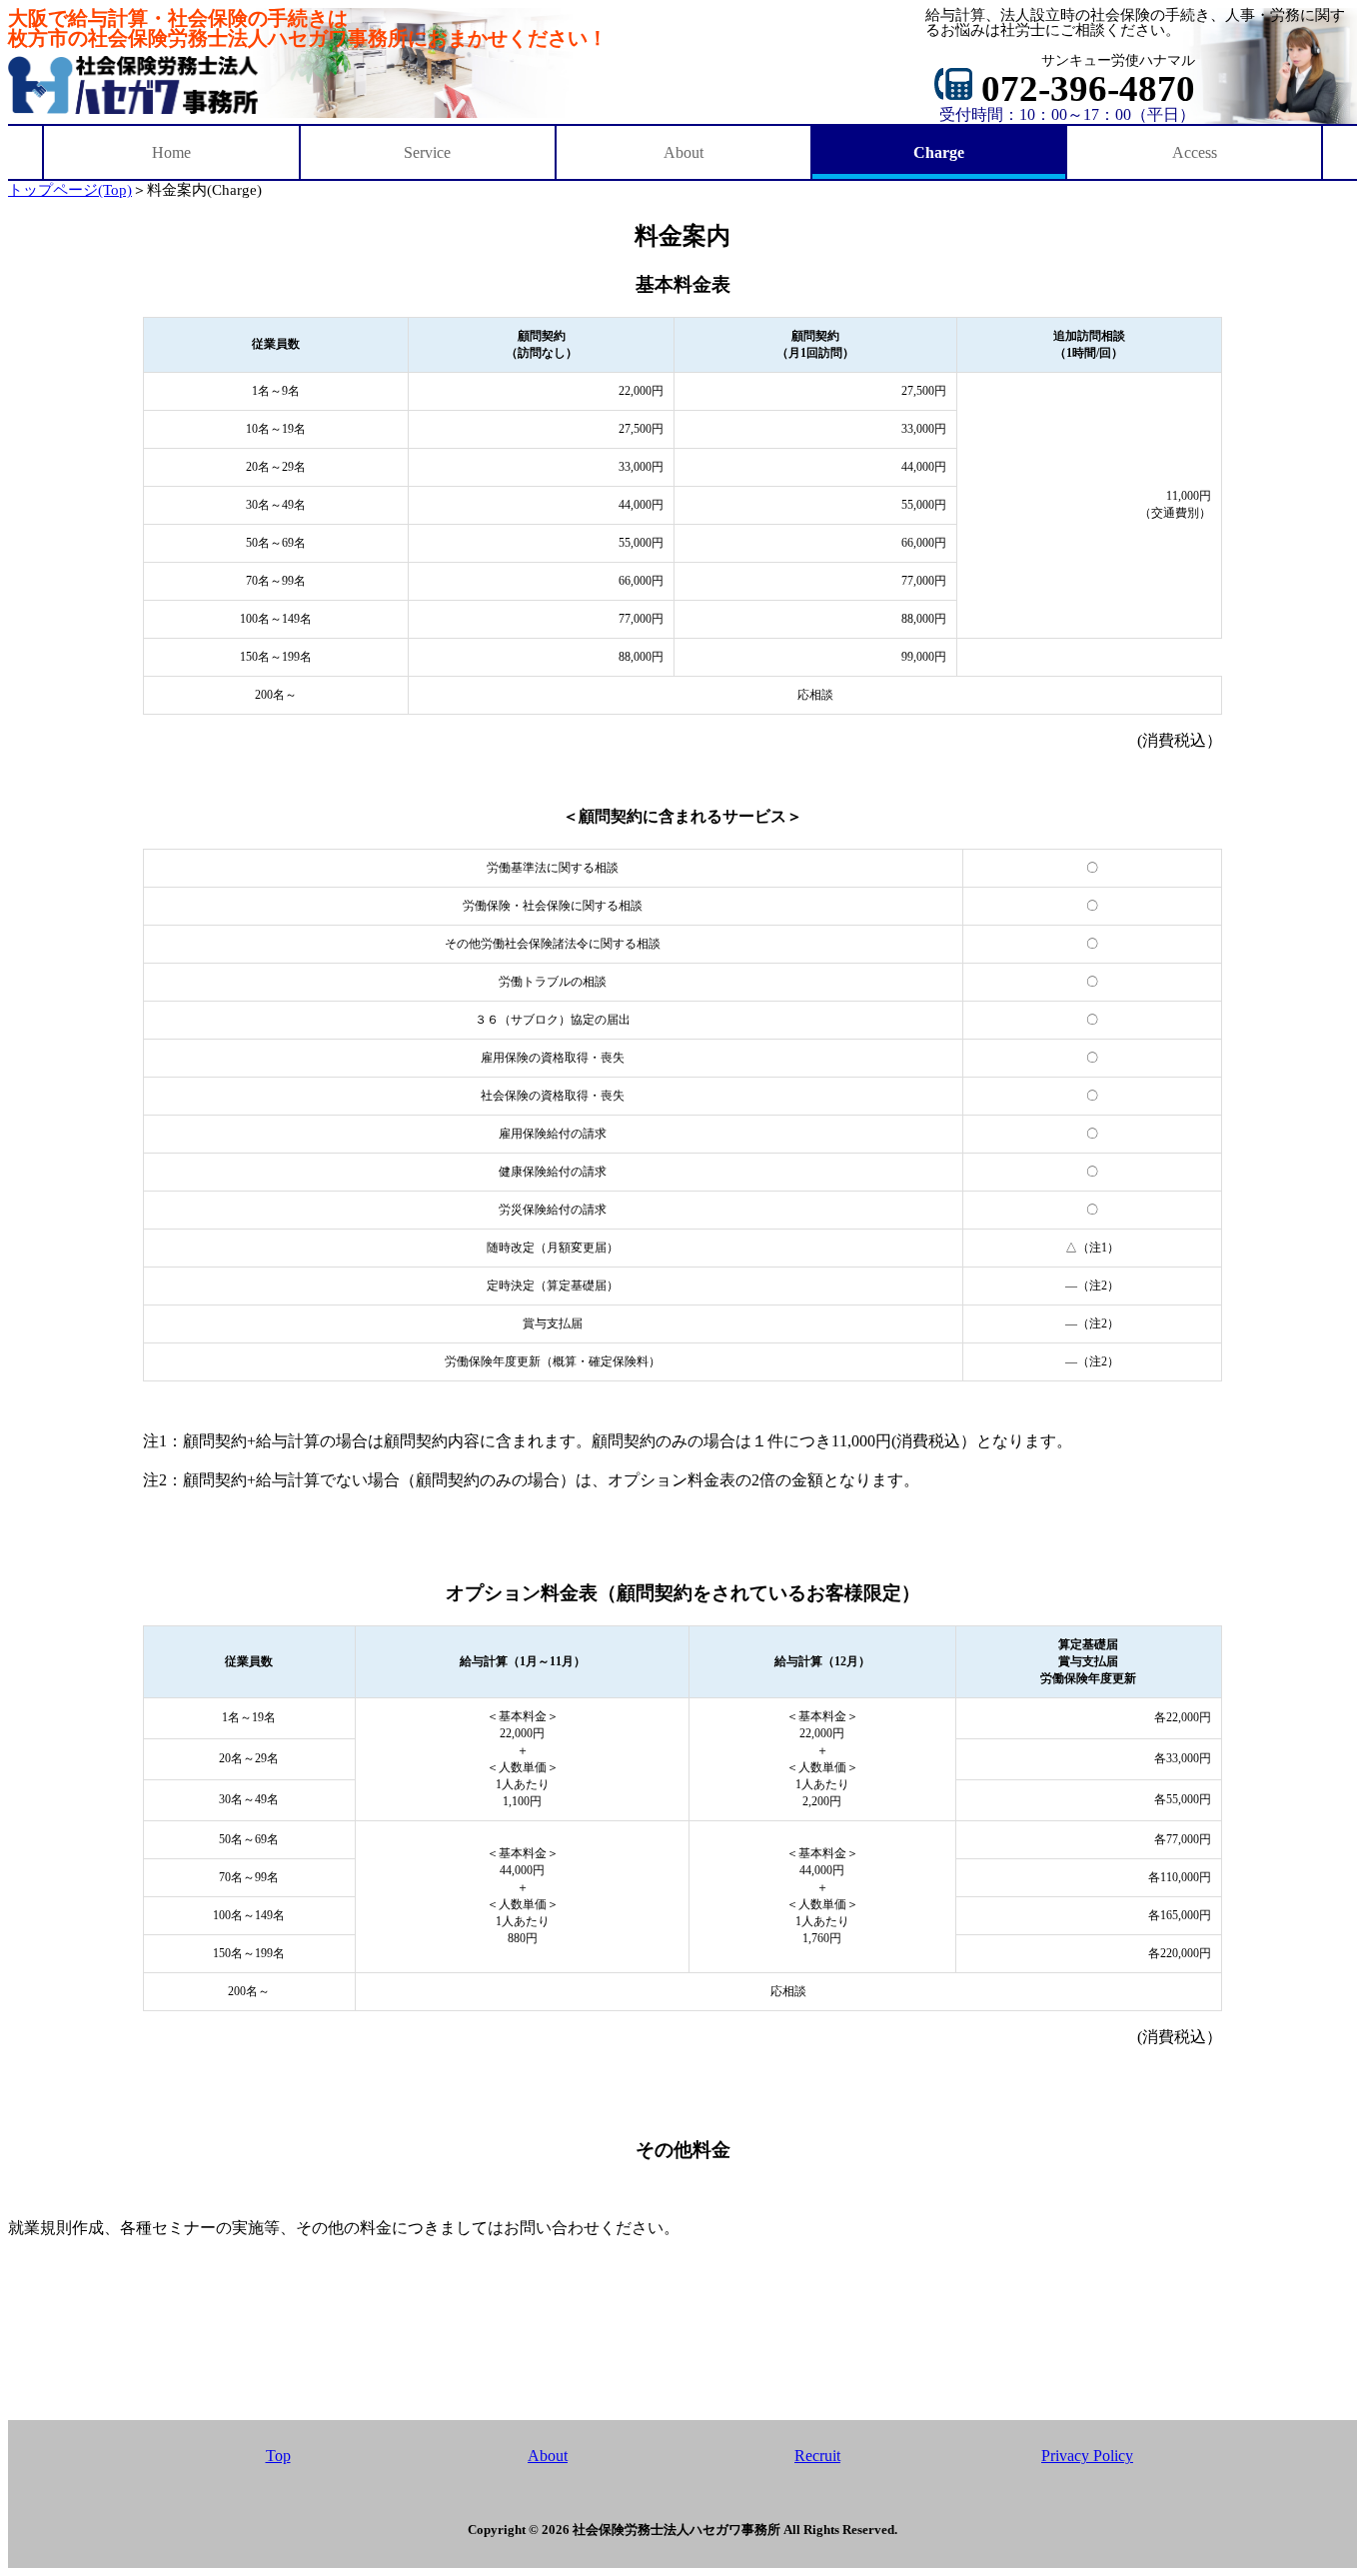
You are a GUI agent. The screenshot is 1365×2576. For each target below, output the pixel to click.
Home (171, 152)
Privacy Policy (1087, 2456)
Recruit (817, 2456)
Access (1195, 152)
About (683, 152)
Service (427, 152)
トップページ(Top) (70, 190)
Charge (939, 152)
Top (278, 2456)
